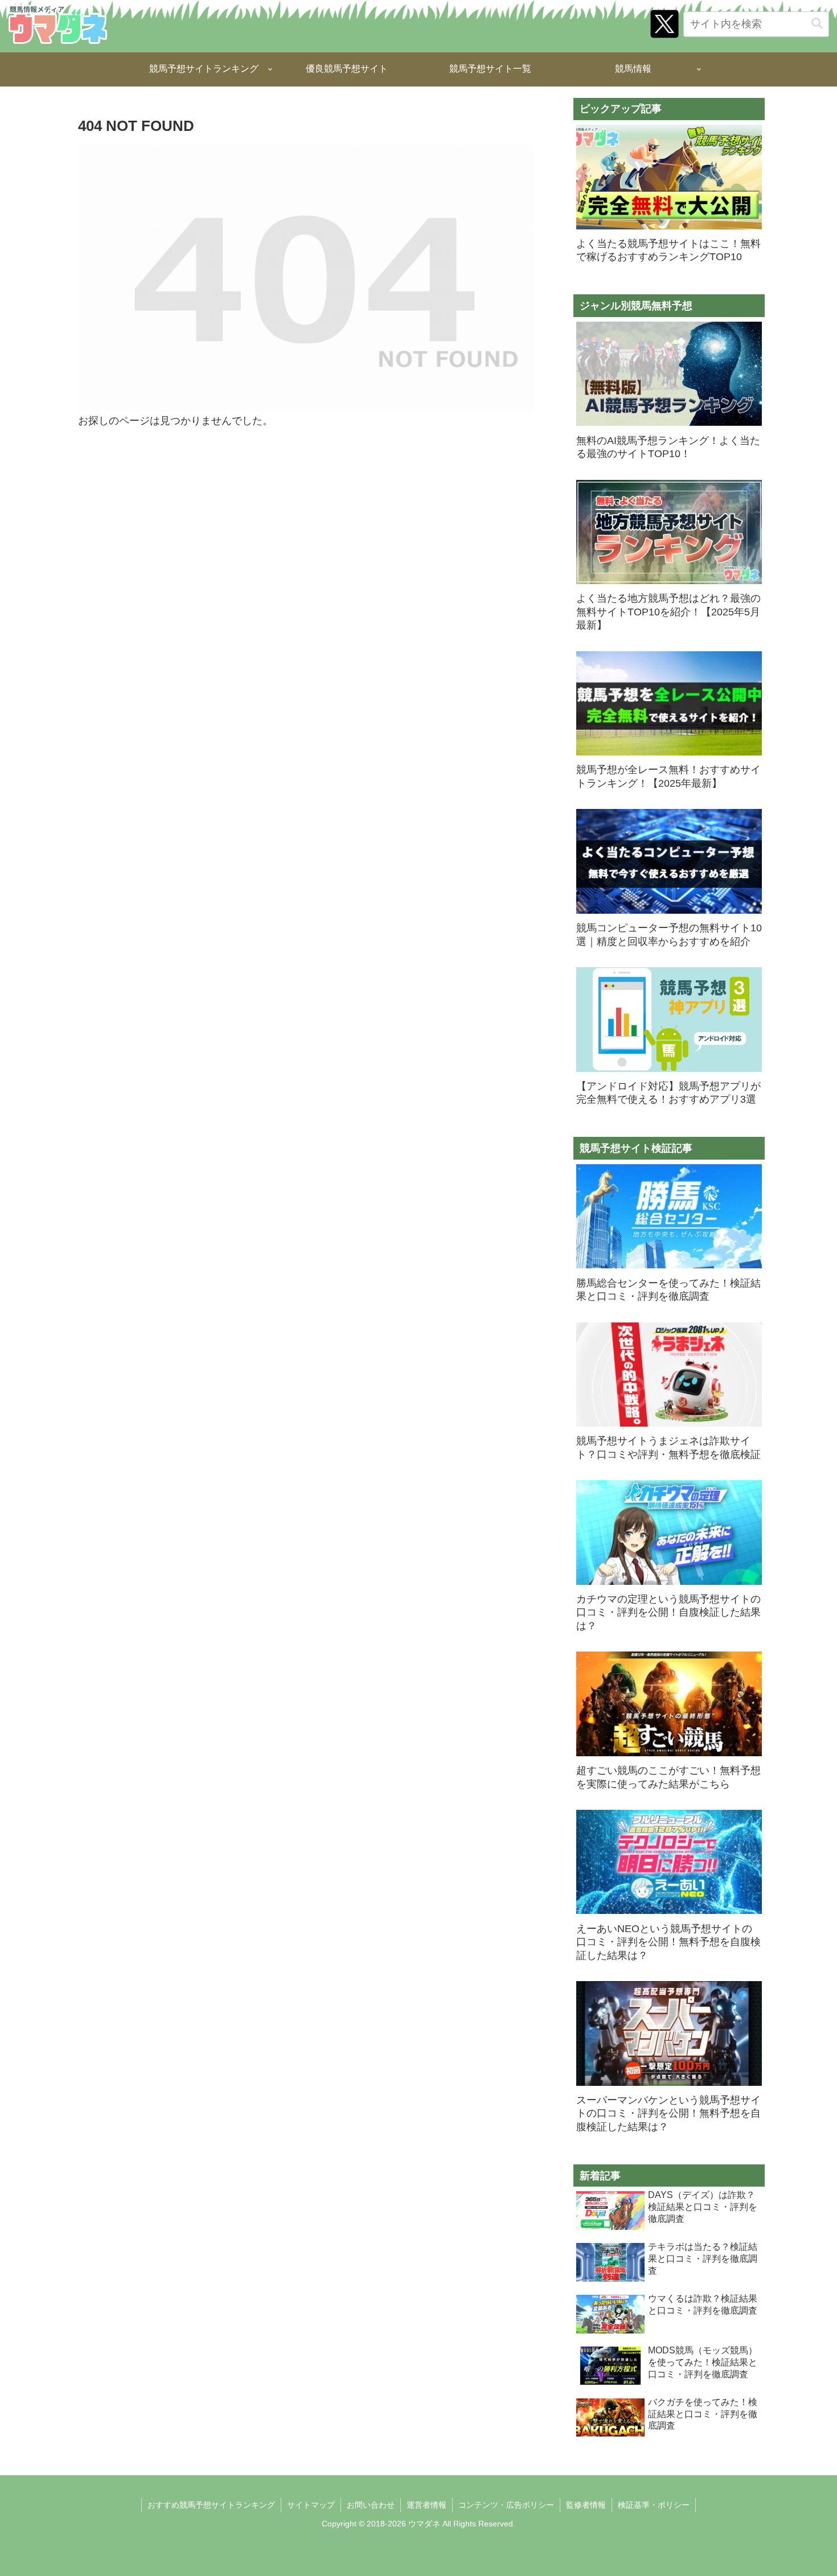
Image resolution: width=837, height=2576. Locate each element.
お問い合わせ (371, 2505)
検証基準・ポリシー (654, 2505)
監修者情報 (586, 2505)
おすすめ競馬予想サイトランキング (211, 2505)
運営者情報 (426, 2505)
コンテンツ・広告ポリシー (506, 2505)
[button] (817, 24)
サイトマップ (311, 2505)
